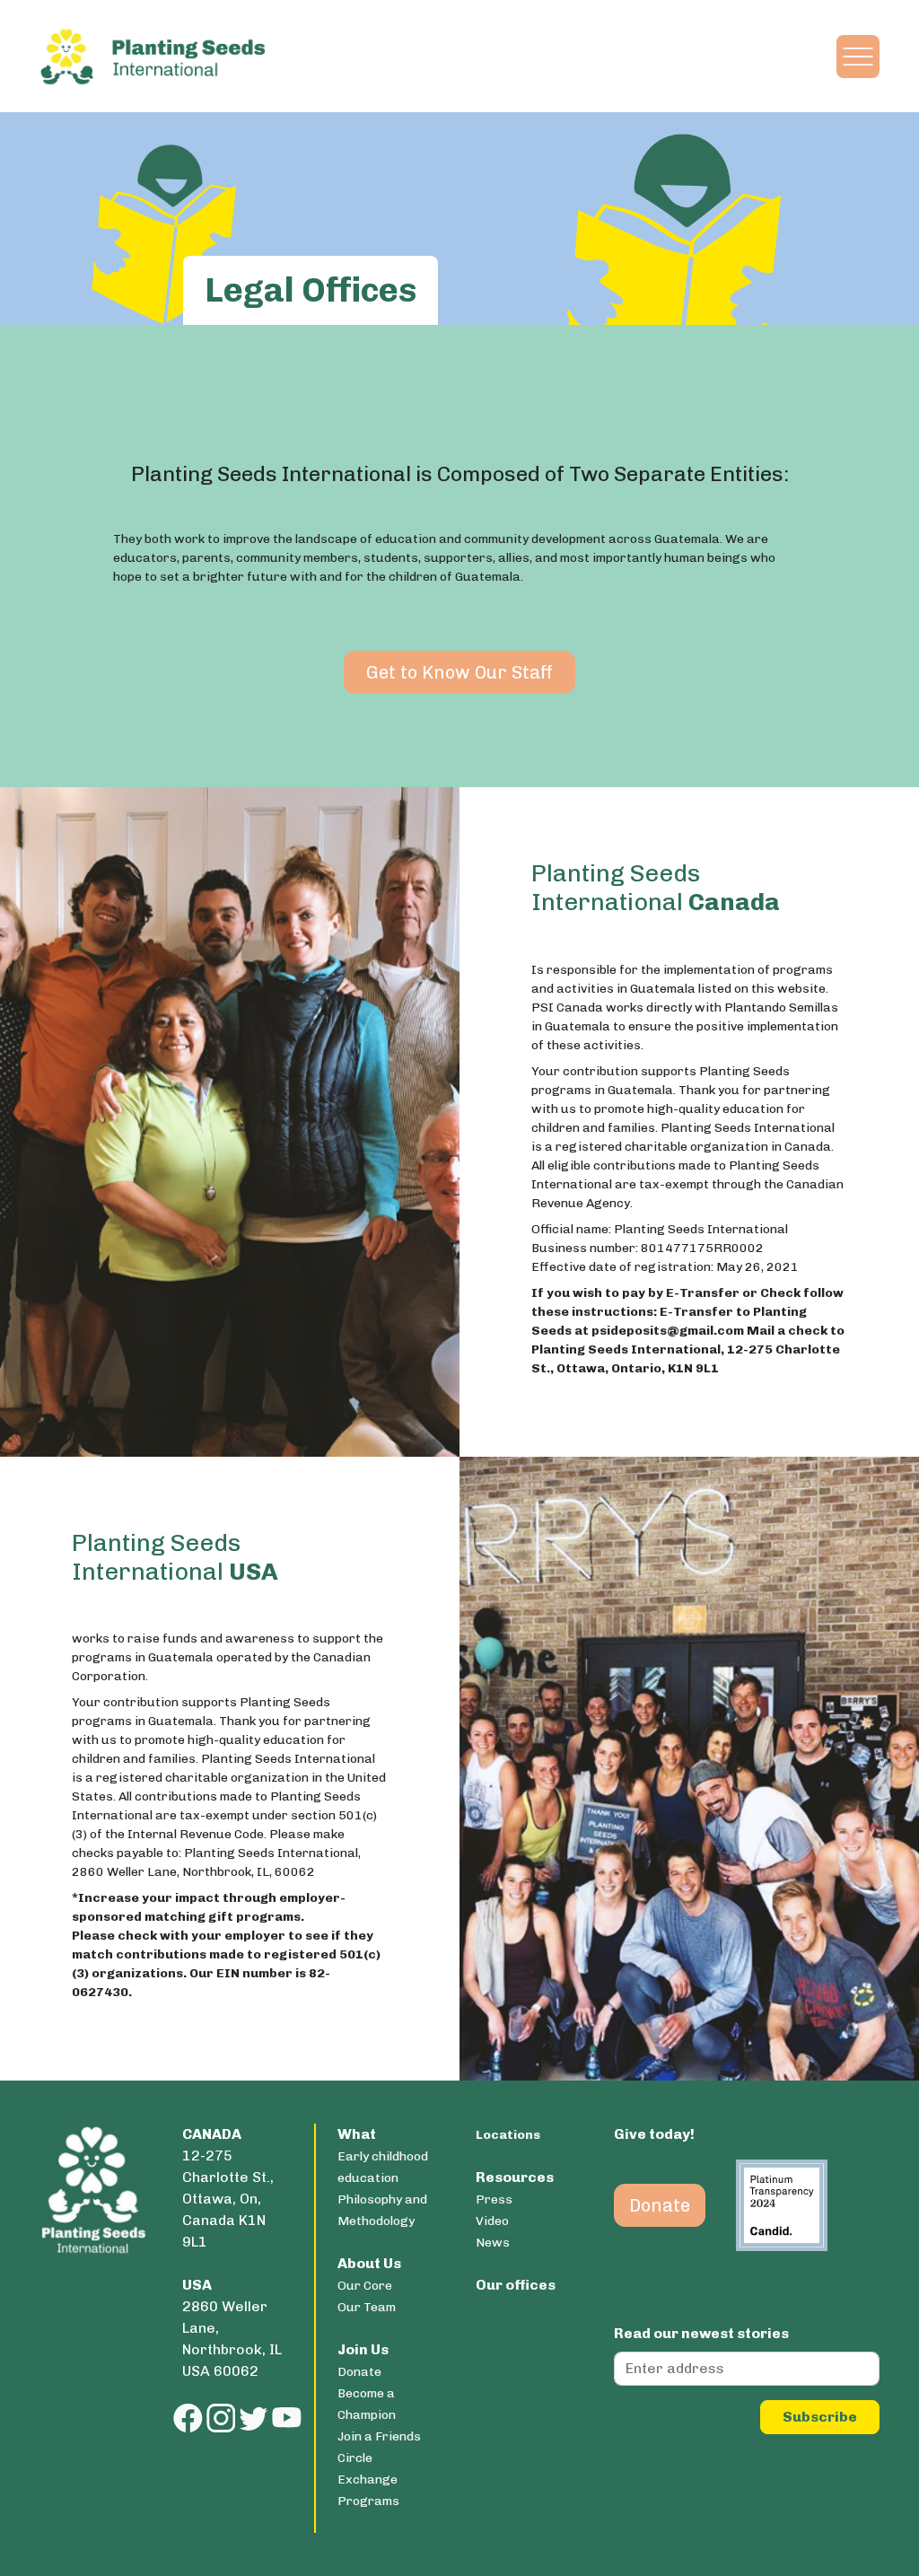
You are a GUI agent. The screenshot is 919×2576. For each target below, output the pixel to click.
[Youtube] (287, 2418)
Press (494, 2199)
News (493, 2243)
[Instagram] (221, 2418)
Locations (508, 2135)
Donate (359, 2372)
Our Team (367, 2307)
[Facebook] (188, 2418)
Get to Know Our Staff (459, 672)
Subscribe (820, 2417)
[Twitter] (254, 2418)
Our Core (365, 2286)
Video (492, 2221)
